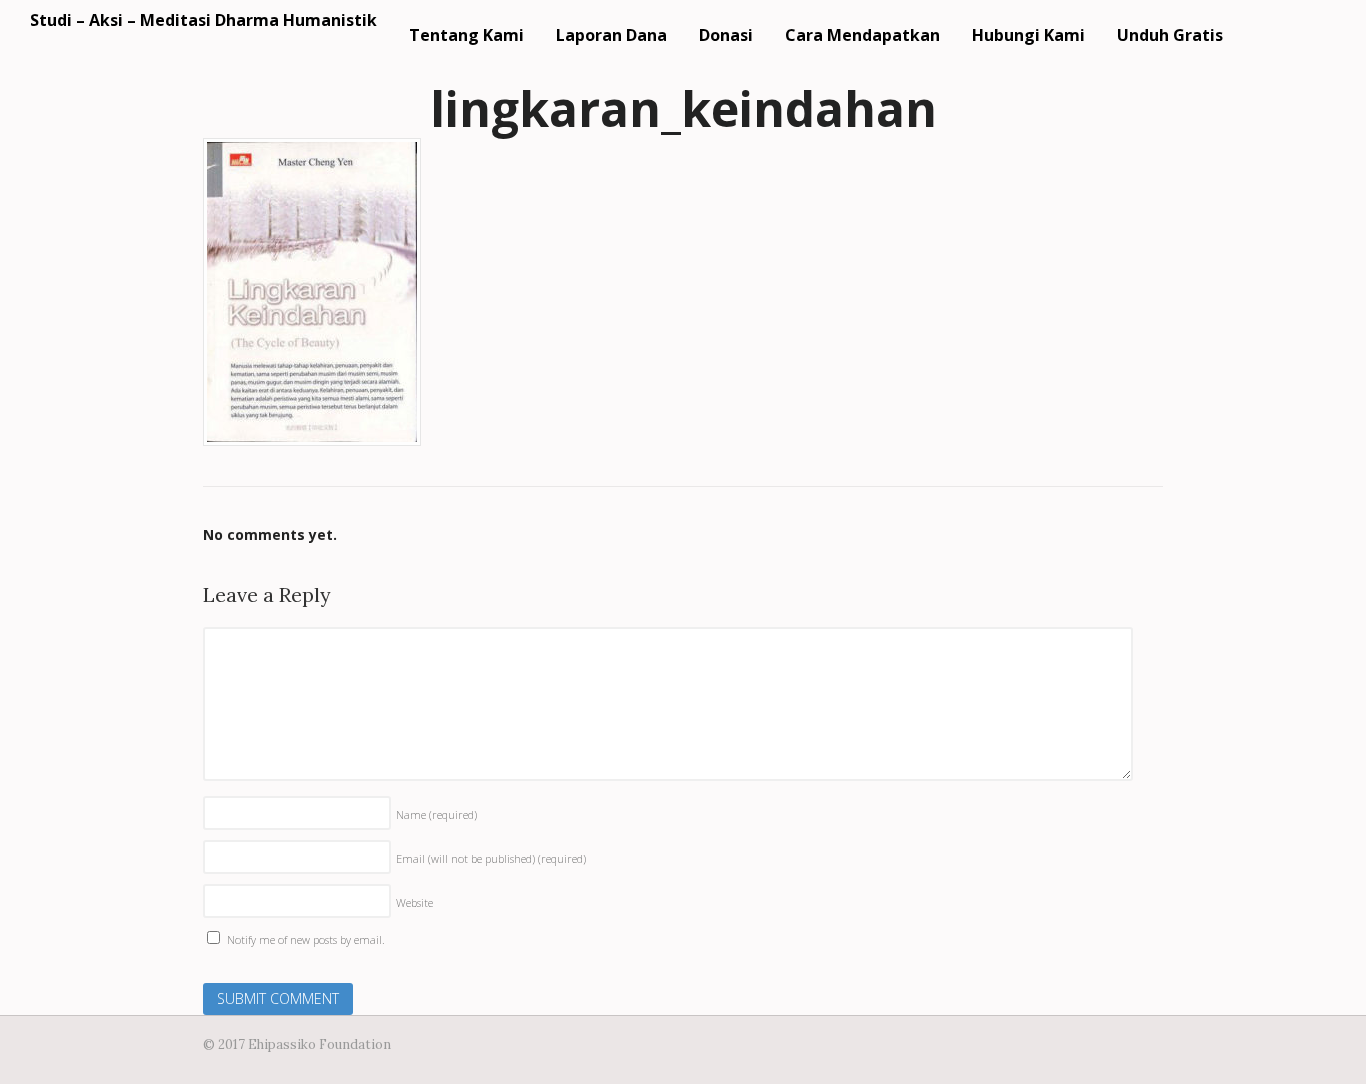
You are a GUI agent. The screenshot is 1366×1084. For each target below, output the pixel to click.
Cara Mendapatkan (862, 35)
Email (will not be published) (491, 858)
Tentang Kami (466, 35)
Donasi (726, 35)
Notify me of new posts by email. (306, 939)
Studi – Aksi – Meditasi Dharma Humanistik (203, 20)
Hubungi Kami (1028, 35)
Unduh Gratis (1170, 35)
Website (414, 902)
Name (436, 814)
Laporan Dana (611, 35)
